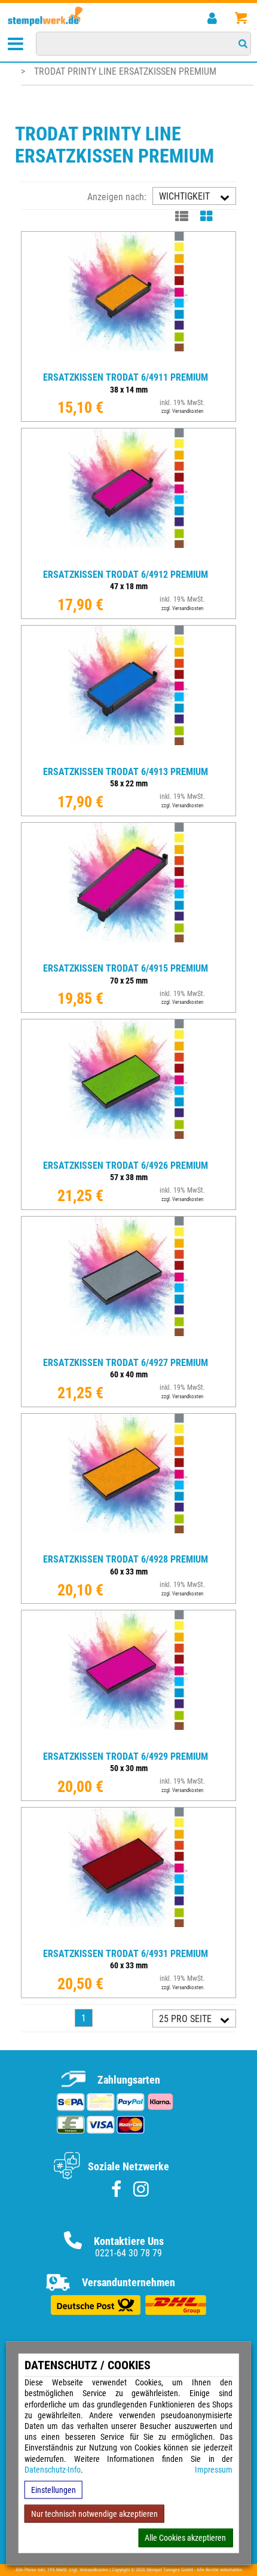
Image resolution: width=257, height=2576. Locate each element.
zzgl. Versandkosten (182, 411)
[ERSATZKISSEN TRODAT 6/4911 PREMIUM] (128, 363)
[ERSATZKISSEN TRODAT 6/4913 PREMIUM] (128, 757)
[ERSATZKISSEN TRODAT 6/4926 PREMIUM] (128, 1151)
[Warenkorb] (241, 18)
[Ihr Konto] (212, 18)
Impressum (214, 2470)
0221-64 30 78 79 (128, 2253)
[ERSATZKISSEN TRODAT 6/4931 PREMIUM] (128, 1939)
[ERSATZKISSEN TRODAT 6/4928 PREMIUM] (128, 1545)
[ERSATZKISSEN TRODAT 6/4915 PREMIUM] (128, 954)
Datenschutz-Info (53, 2470)
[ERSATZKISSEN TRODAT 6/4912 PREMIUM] (128, 560)
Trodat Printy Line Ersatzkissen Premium (125, 71)
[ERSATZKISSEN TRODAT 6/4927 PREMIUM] (128, 1348)
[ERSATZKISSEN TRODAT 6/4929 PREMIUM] (128, 1742)
